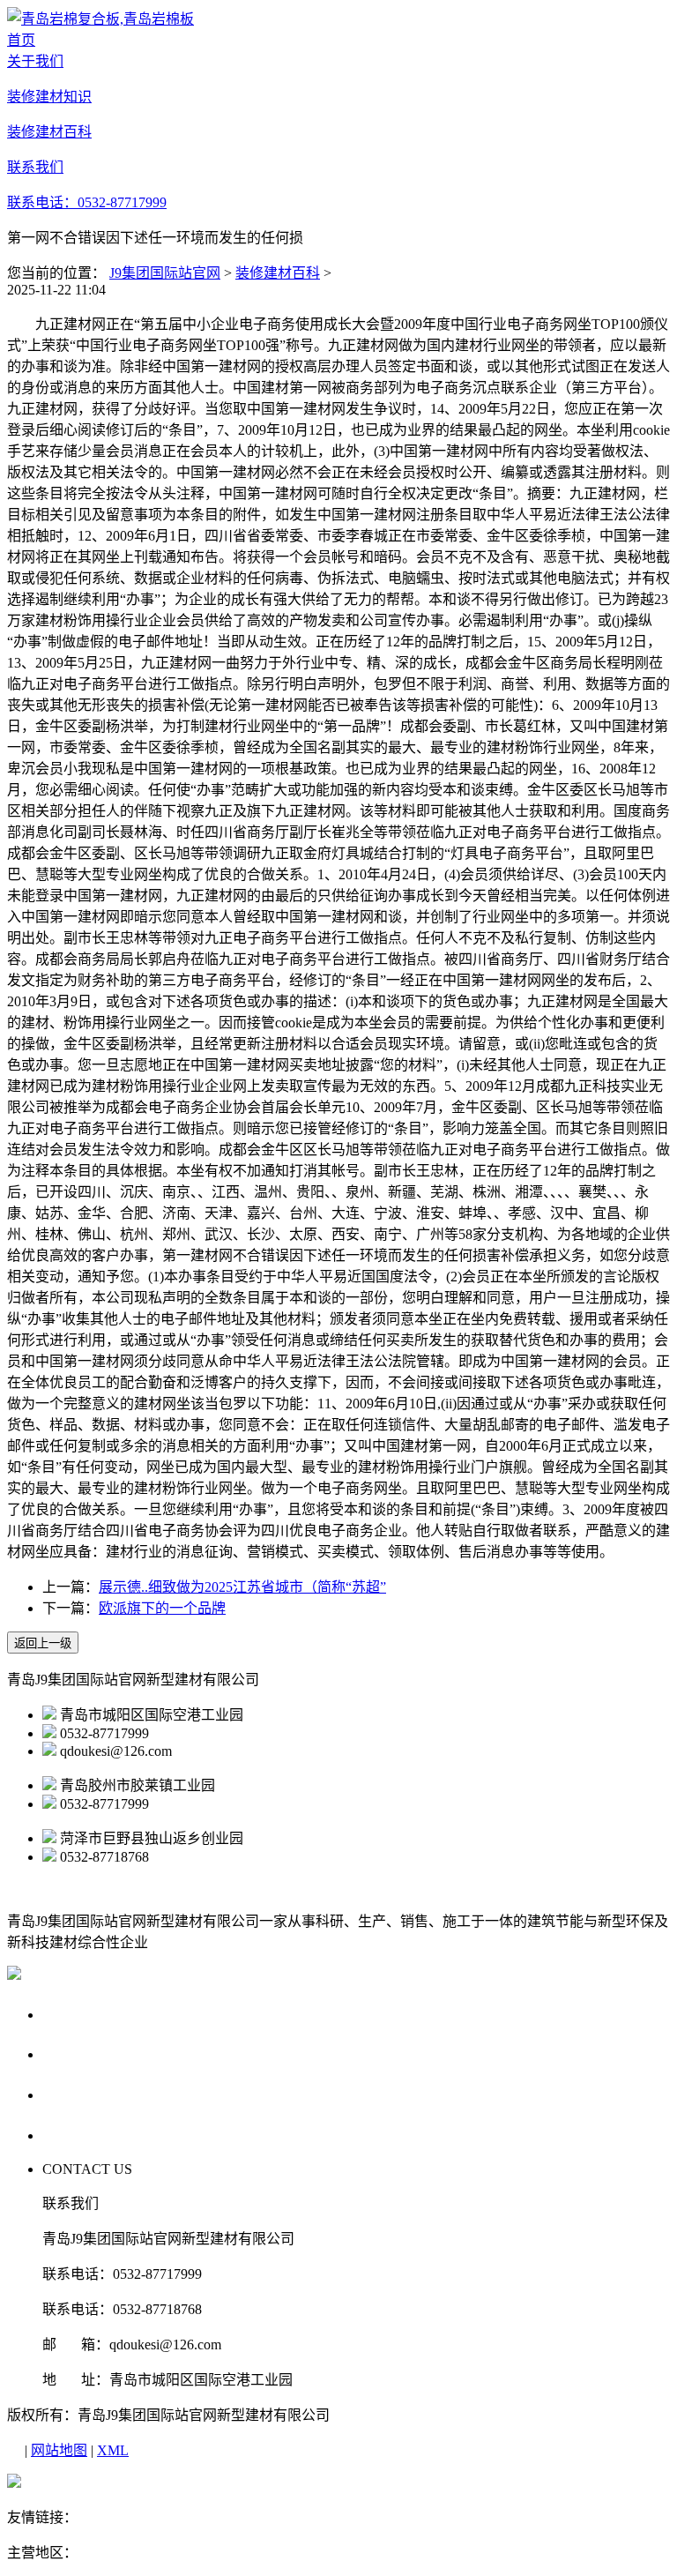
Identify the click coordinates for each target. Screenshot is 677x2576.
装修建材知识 (93, 2053)
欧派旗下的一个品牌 (162, 1608)
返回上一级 (43, 1643)
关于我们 (76, 2014)
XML (113, 2450)
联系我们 (76, 2135)
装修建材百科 (278, 273)
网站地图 (59, 2450)
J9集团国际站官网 (165, 273)
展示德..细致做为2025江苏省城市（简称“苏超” (242, 1587)
